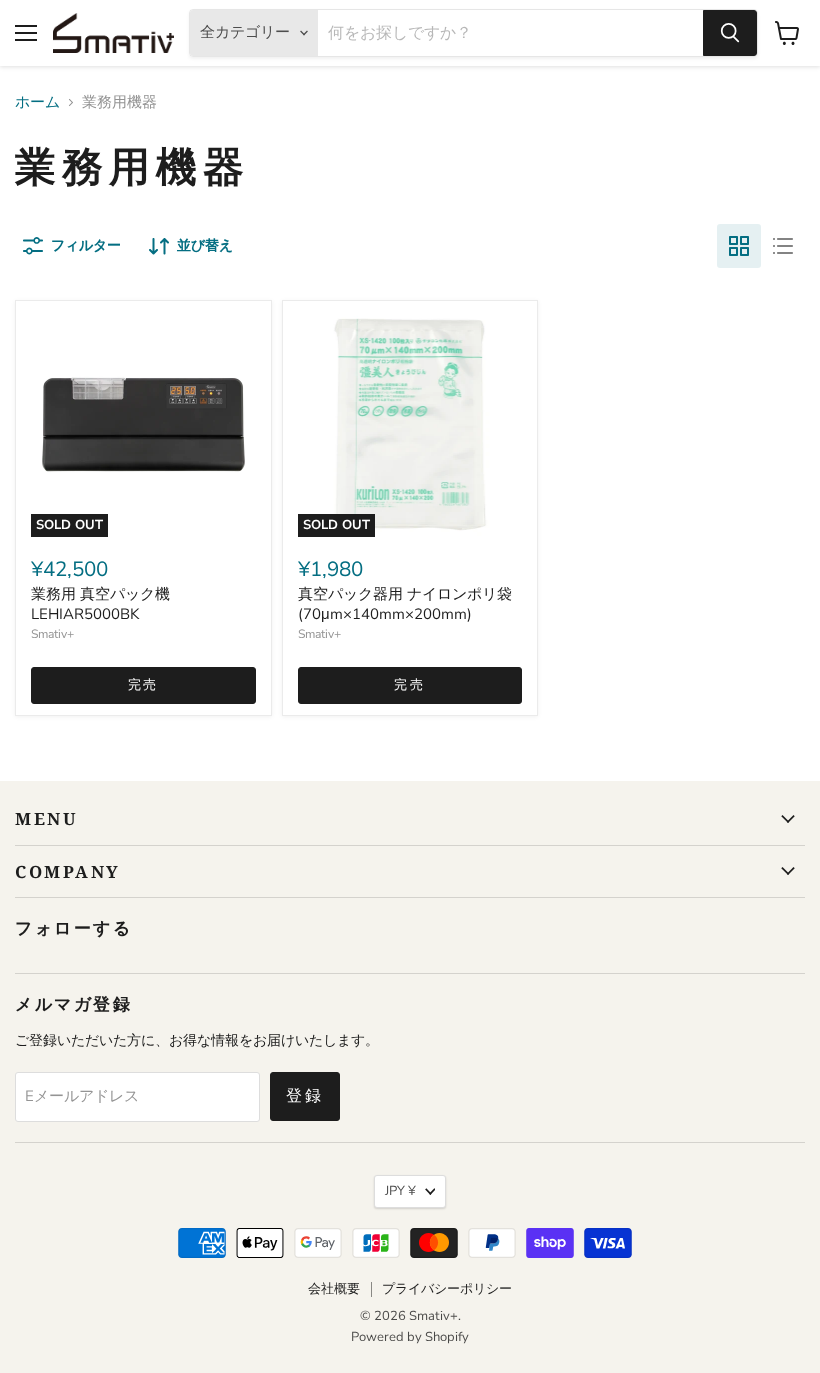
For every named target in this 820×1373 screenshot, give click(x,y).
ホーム (37, 102)
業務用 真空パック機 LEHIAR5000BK (100, 604)
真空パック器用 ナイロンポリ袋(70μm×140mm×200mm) (405, 604)
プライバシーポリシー (447, 1289)
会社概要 (334, 1289)
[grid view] (739, 246)
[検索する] (730, 33)
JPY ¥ (400, 1191)
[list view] (783, 246)
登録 (305, 1096)
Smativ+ (52, 634)
